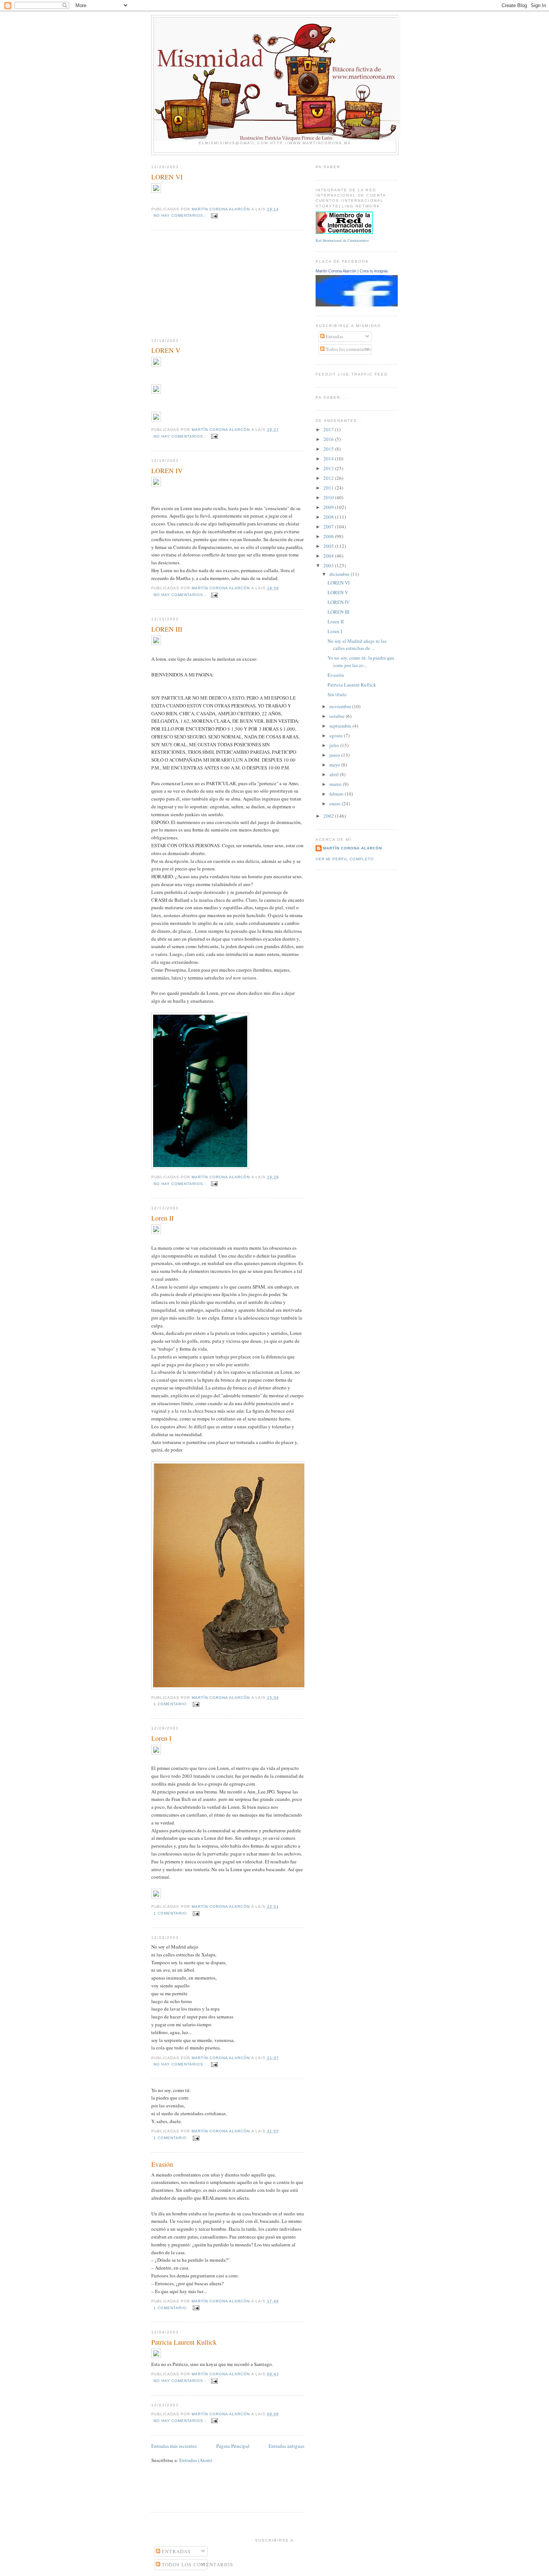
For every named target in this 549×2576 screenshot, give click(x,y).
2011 (329, 488)
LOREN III (167, 629)
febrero (337, 794)
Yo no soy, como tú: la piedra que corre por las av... (361, 661)
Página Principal (233, 2446)
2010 (329, 497)
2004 (329, 556)
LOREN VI (167, 177)
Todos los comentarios (348, 349)
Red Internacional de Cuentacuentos (342, 240)
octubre (338, 716)
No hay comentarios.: (181, 215)
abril (335, 774)
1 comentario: (171, 1704)
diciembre (340, 574)
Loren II (162, 1218)
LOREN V (166, 350)
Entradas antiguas (286, 2446)
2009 (329, 507)
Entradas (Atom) (196, 2460)
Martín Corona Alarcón (336, 271)
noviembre (341, 706)
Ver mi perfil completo (345, 859)
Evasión (162, 2164)
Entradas (334, 336)
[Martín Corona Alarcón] (367, 305)
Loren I (161, 1738)
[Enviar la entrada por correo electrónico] (214, 215)
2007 (329, 527)
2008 (329, 517)
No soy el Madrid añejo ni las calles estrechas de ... (357, 645)
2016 (329, 439)
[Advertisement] (207, 284)
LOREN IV (167, 471)
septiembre (341, 726)
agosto (337, 735)
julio (335, 745)
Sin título (337, 694)
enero (336, 803)
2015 (329, 449)
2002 (329, 816)
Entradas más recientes (174, 2446)
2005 (329, 546)
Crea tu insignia (374, 271)
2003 (329, 565)
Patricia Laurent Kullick (184, 2342)
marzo (336, 784)
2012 (329, 478)
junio (335, 755)
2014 (329, 459)
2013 (329, 468)
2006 (329, 536)
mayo (335, 765)
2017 (329, 429)
